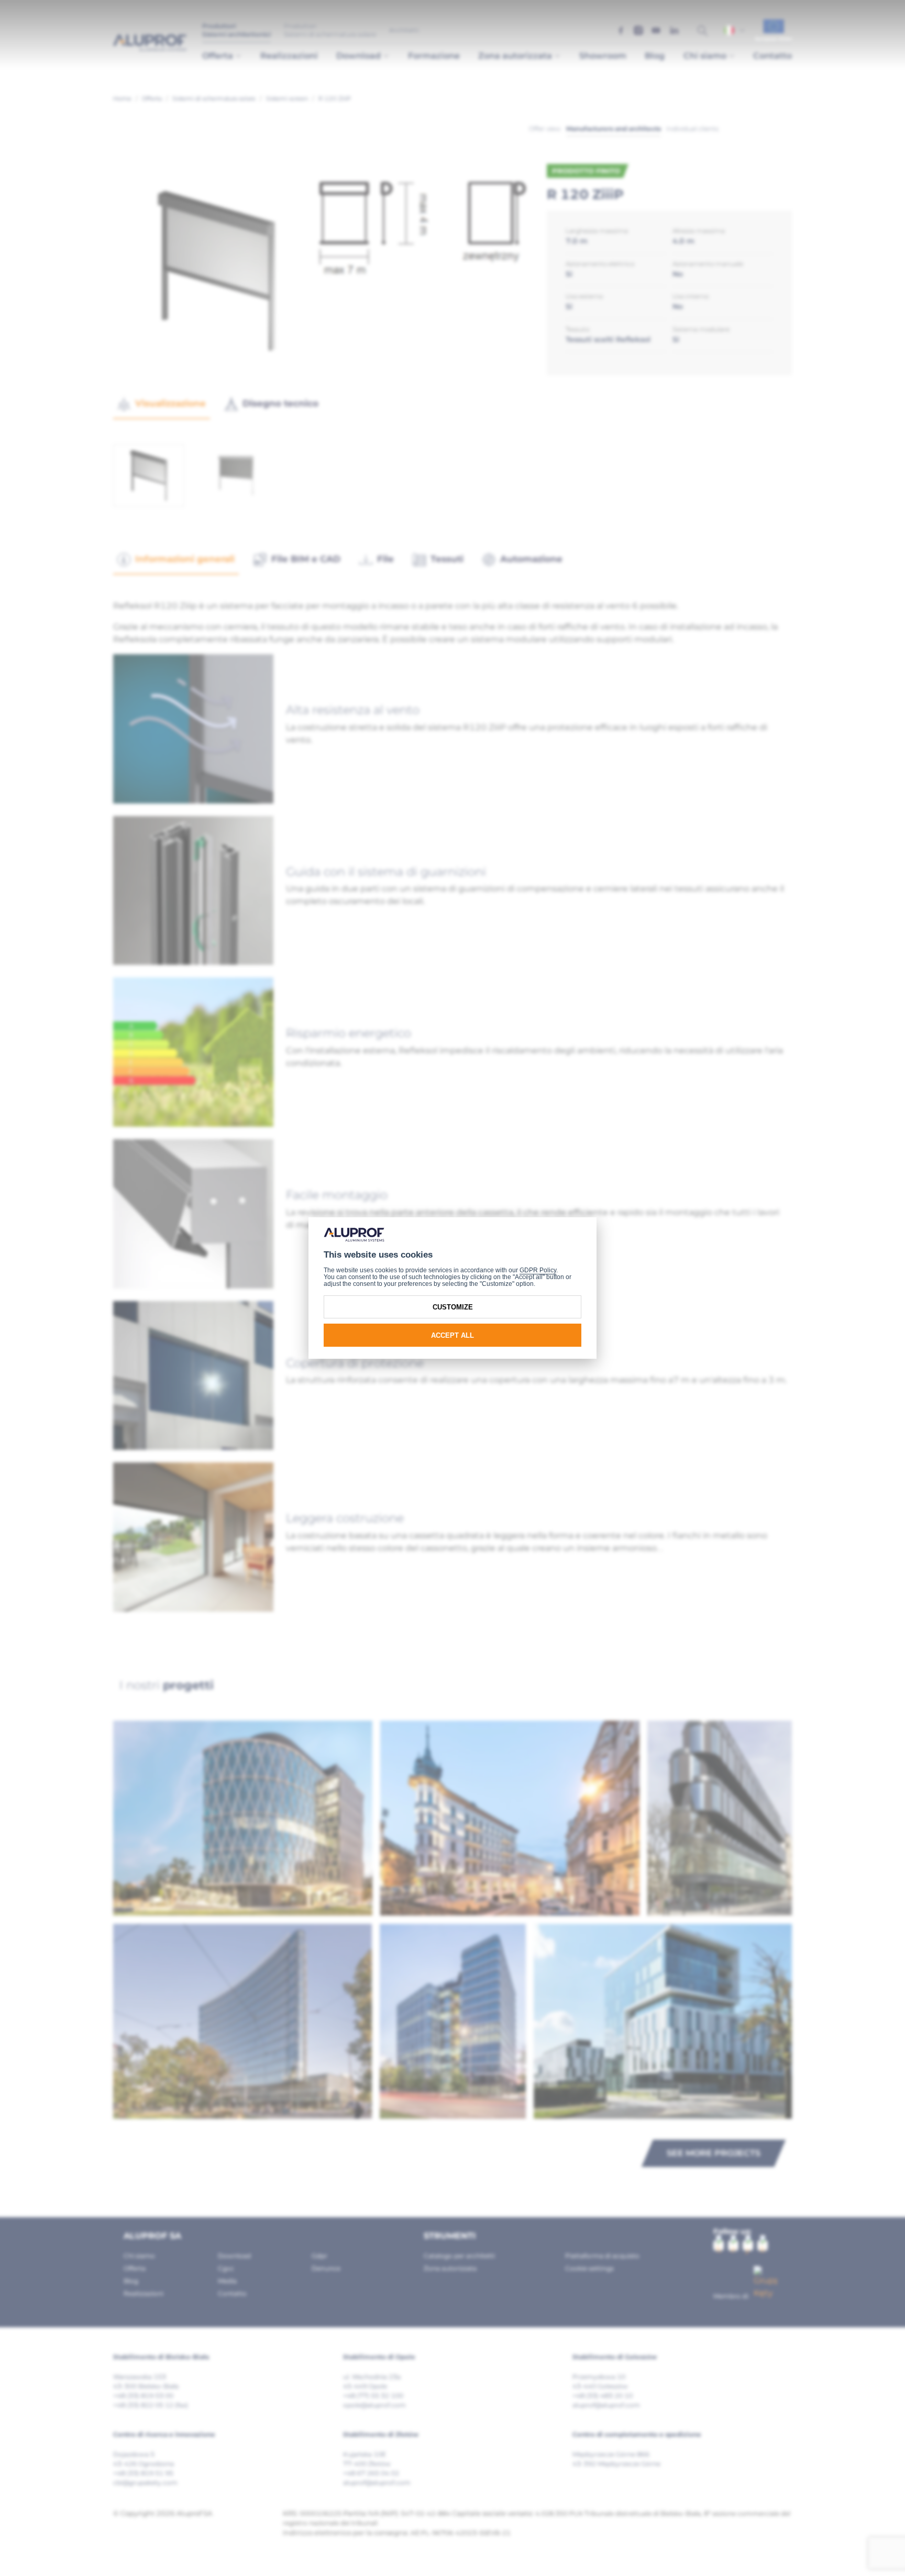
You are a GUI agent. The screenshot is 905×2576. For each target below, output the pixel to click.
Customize (453, 1307)
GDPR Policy (538, 1270)
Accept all (452, 1335)
